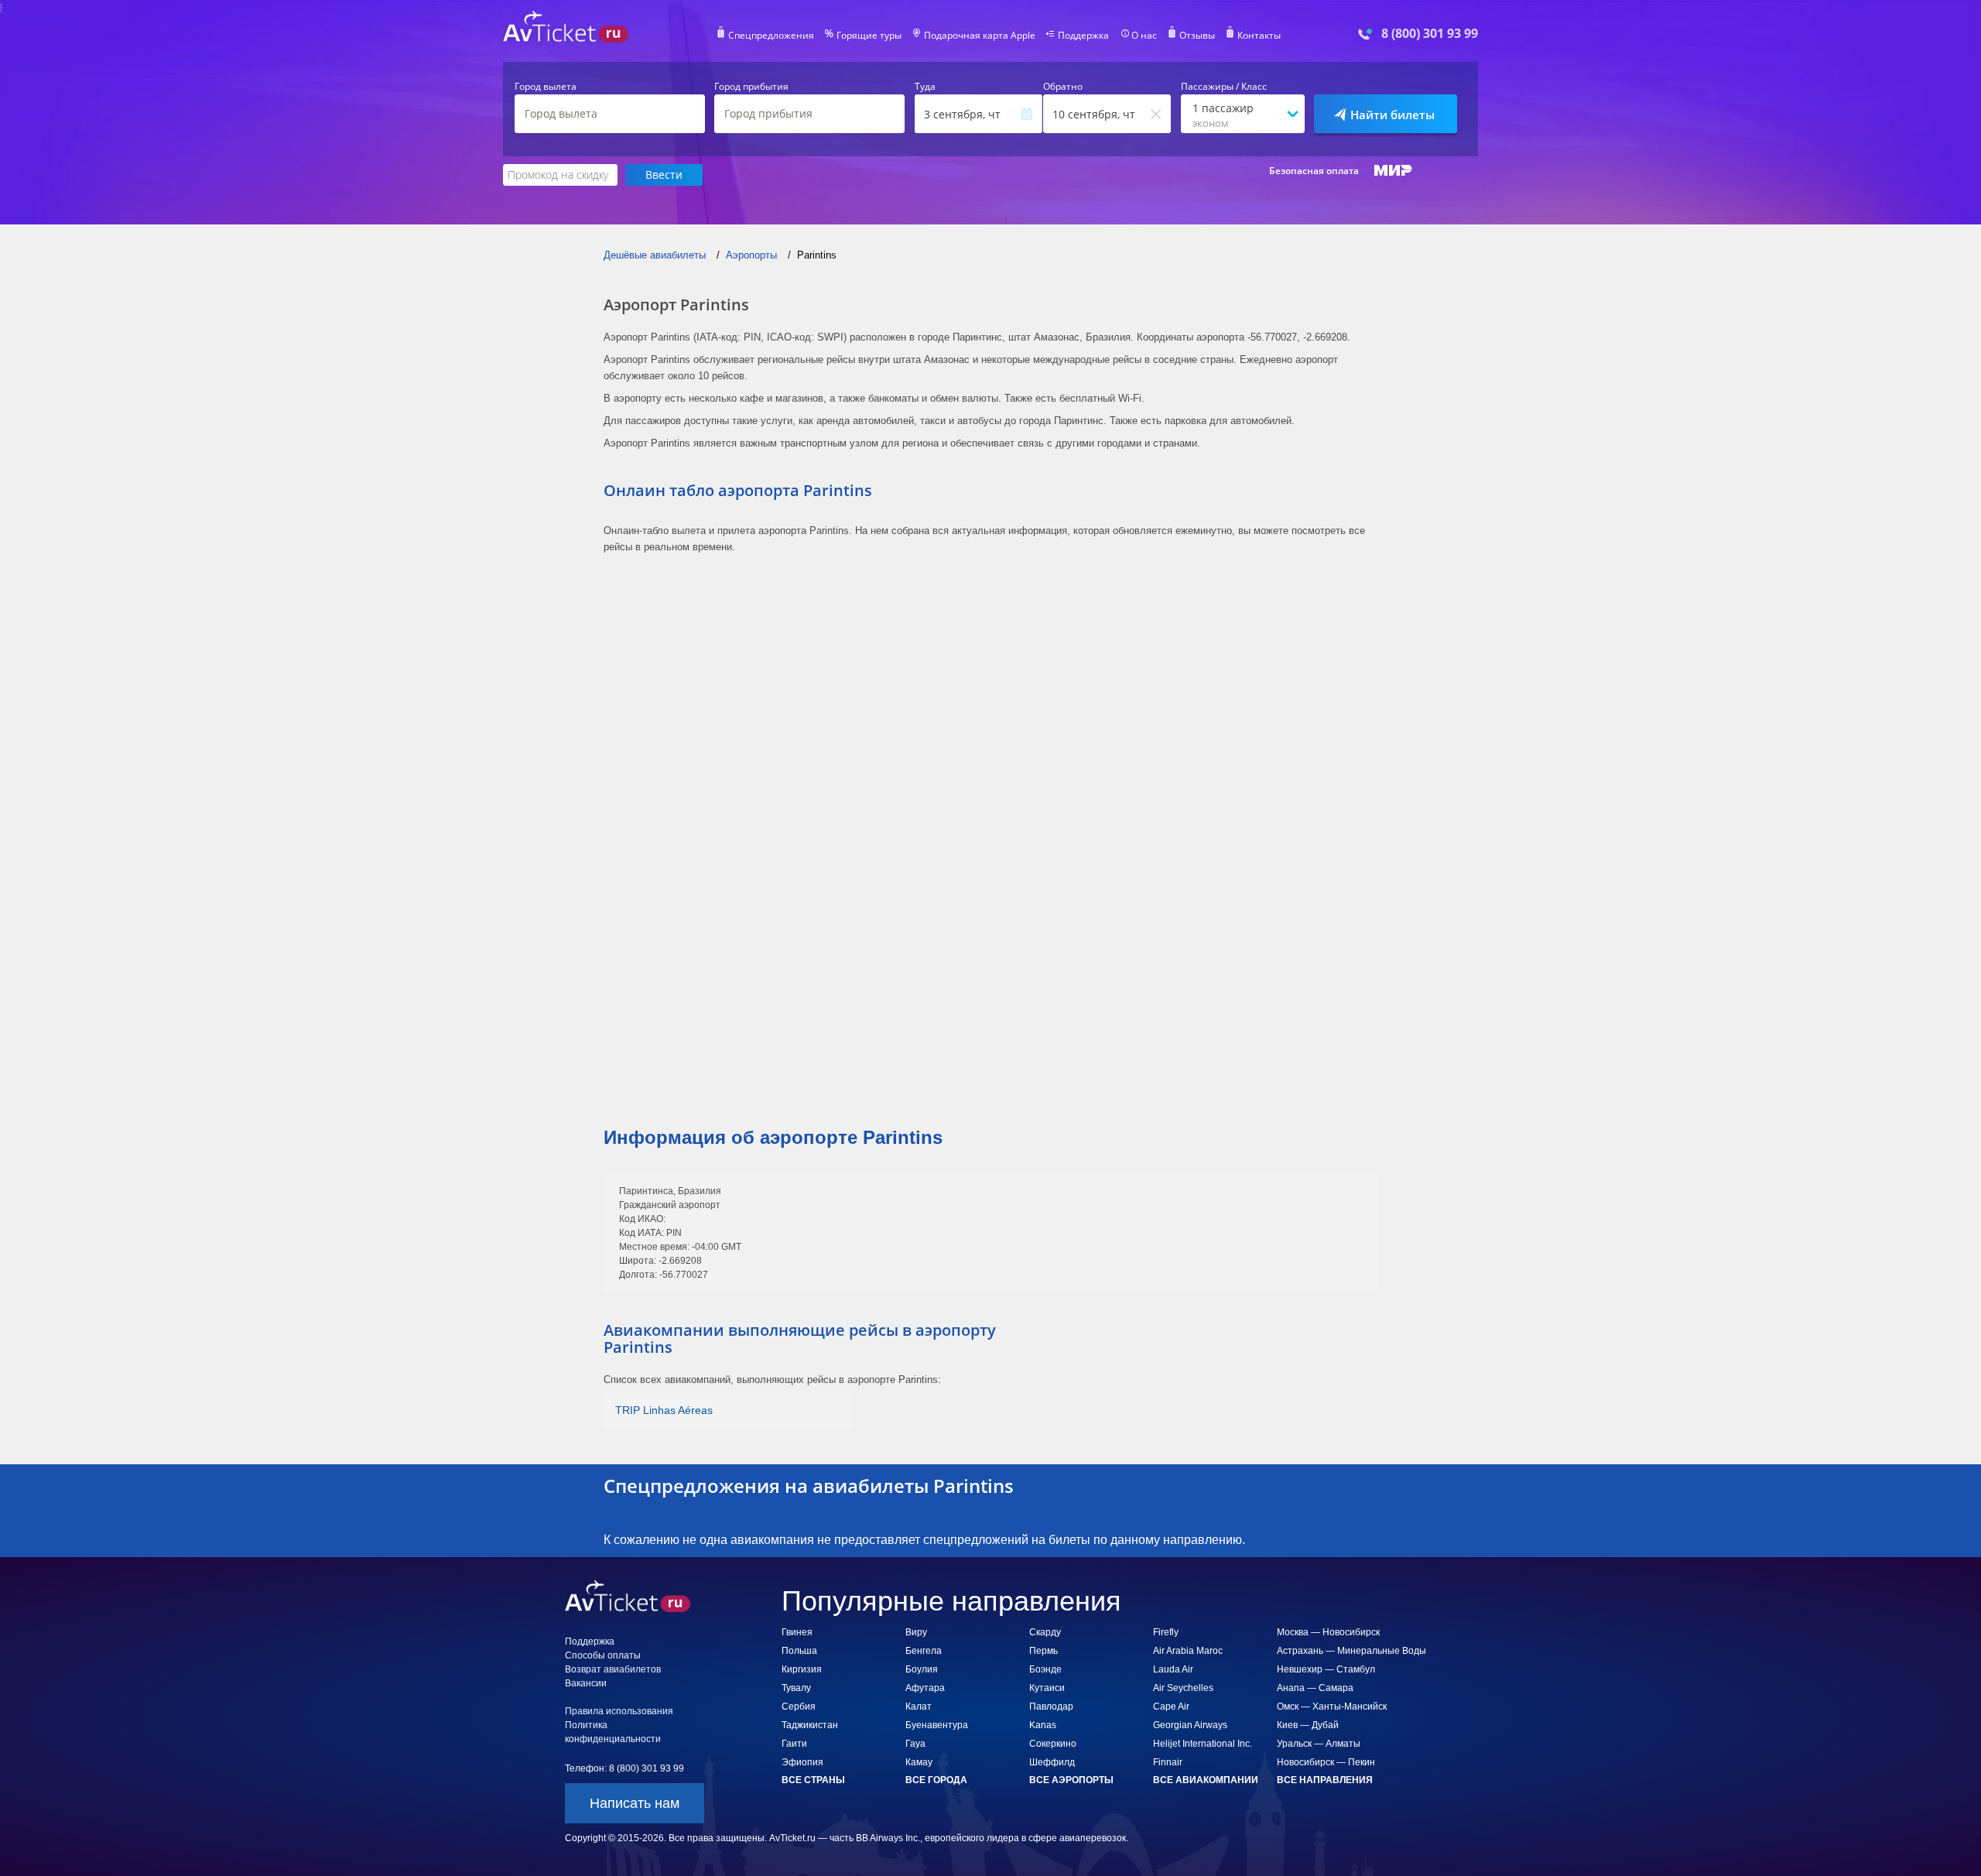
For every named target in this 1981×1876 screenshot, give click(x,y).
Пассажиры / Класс (1224, 87)
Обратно (1063, 87)
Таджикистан (810, 1725)
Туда (925, 87)
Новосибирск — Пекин (1326, 1762)
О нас (1144, 36)
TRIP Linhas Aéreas (664, 1410)
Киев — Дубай (1308, 1725)
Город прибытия (751, 87)
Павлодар (1051, 1707)
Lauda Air (1173, 1669)
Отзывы (1197, 36)
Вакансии (586, 1683)
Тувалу (796, 1688)
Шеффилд (1052, 1762)
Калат (919, 1707)
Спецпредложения (771, 36)
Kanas (1043, 1725)
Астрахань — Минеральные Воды (1351, 1651)
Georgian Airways (1190, 1725)
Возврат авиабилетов (613, 1669)
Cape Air (1171, 1707)
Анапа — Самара (1315, 1688)
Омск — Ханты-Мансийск (1332, 1707)
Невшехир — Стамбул (1326, 1669)
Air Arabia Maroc (1188, 1651)
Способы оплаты (603, 1655)
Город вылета (546, 87)
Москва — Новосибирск (1328, 1632)
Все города (936, 1780)
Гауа (915, 1744)
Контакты (1259, 36)
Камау (919, 1762)
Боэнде (1045, 1669)
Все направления (1325, 1780)
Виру (916, 1632)
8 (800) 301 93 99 (1430, 34)
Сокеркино (1053, 1744)
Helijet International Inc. (1203, 1744)
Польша (799, 1651)
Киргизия (802, 1669)
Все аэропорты (1071, 1780)
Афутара (925, 1688)
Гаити (794, 1744)
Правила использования (619, 1711)
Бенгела (924, 1651)
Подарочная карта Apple (980, 36)
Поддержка (1083, 36)
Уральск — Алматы (1319, 1744)
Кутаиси (1047, 1688)
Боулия (922, 1669)
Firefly (1166, 1632)
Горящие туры (869, 36)
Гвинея (797, 1632)
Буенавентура (937, 1725)
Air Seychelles (1183, 1688)
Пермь (1044, 1651)
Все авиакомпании (1206, 1780)
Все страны (813, 1780)
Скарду (1045, 1632)
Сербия (799, 1707)
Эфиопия (802, 1762)
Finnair (1168, 1762)
